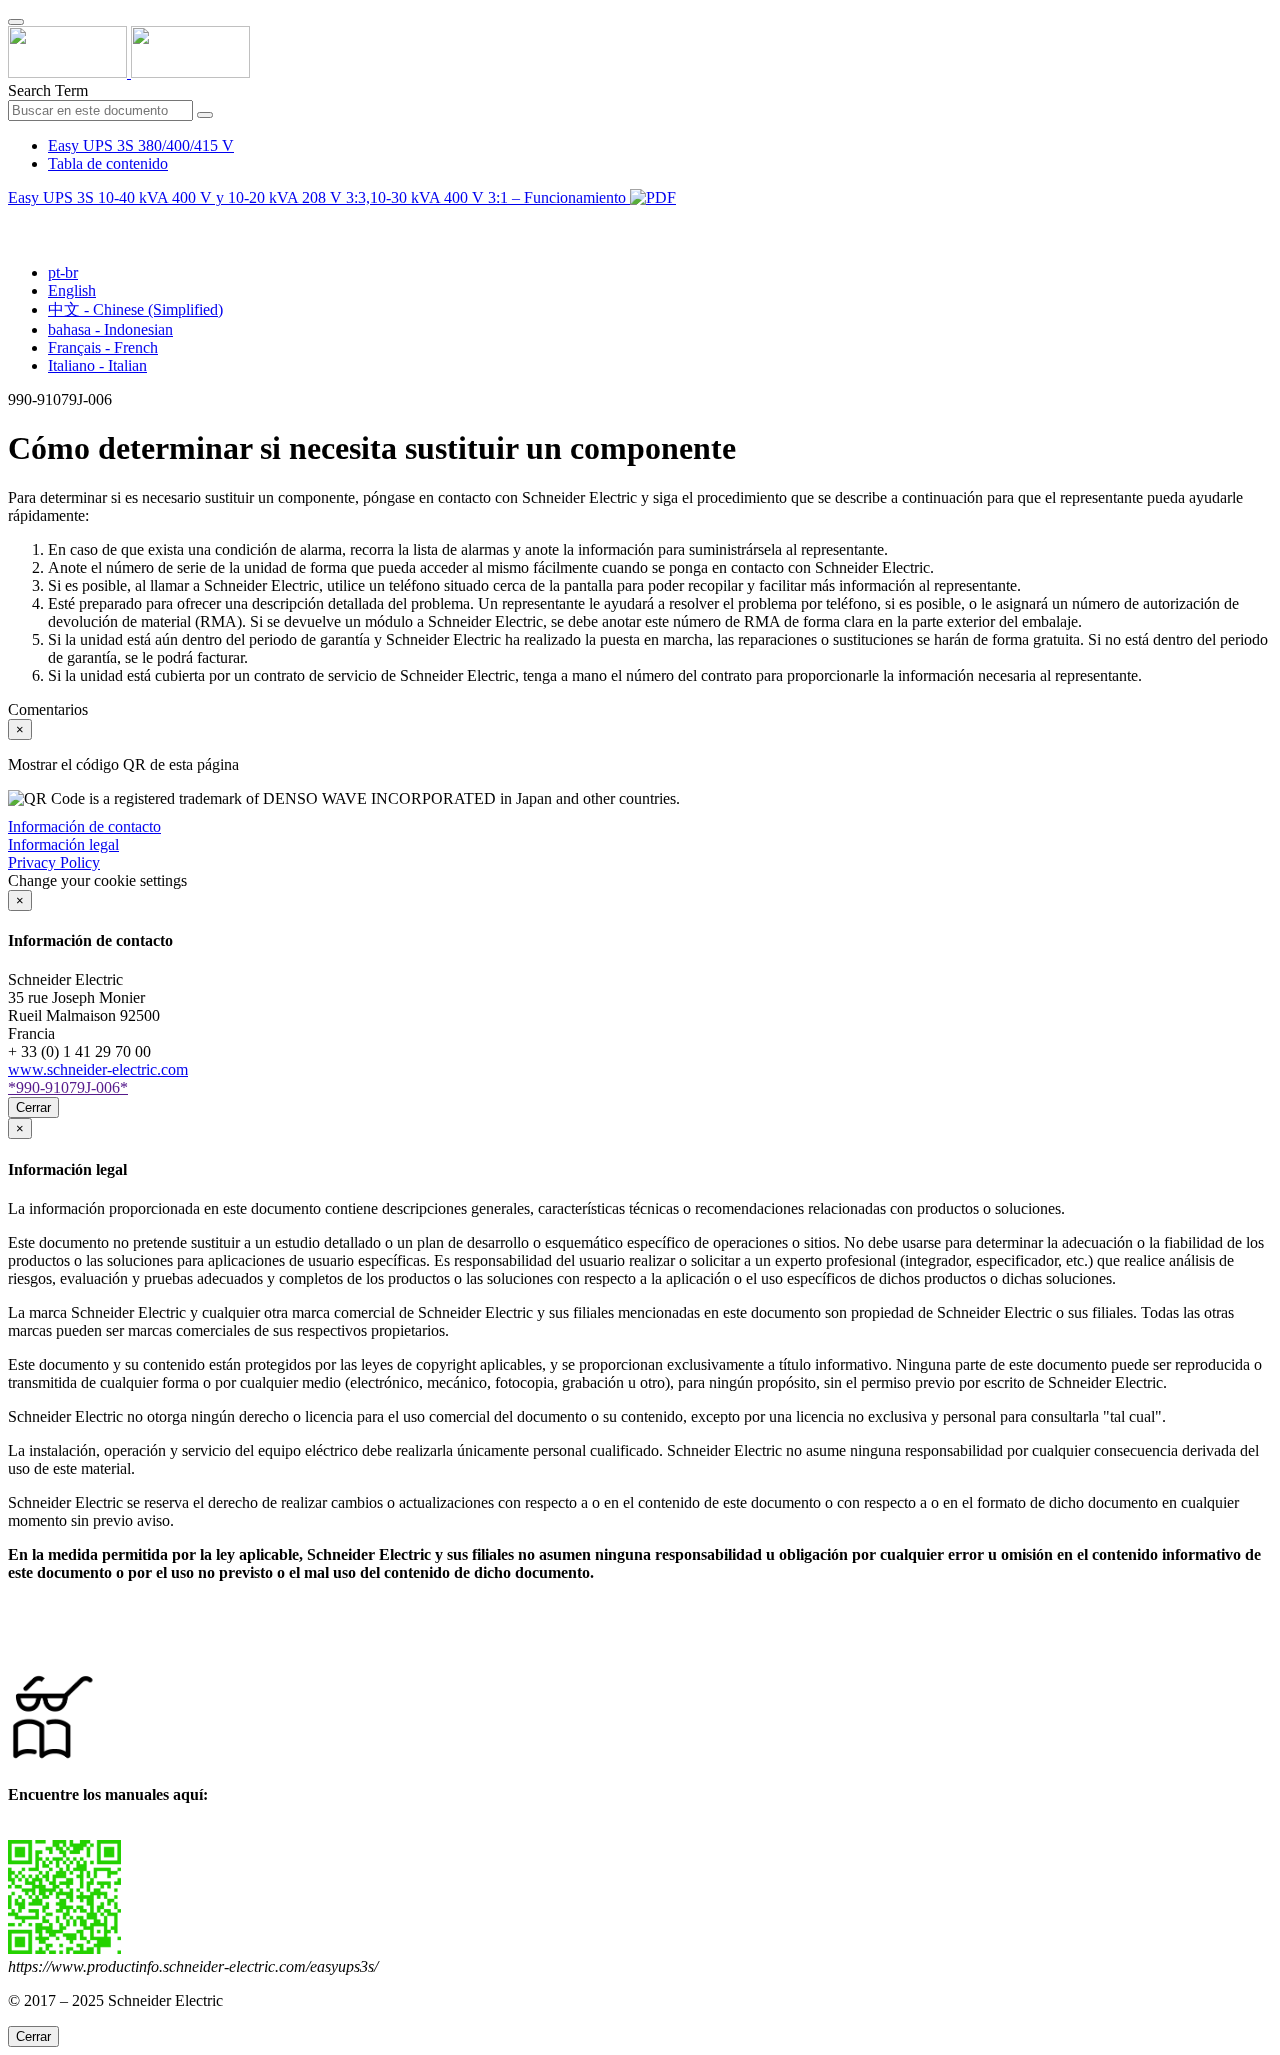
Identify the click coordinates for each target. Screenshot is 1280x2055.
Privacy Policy (54, 862)
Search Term (48, 90)
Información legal (63, 844)
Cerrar (33, 1107)
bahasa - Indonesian (110, 329)
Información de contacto (84, 826)
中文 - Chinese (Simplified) (135, 309)
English (72, 290)
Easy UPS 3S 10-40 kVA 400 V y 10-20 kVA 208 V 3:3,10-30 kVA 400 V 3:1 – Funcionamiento (319, 197)
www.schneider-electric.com (98, 1069)
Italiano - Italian (97, 365)
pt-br (63, 272)
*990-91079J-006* (68, 1087)
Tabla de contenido (108, 163)
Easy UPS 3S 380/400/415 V (141, 145)
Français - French (103, 347)
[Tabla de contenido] (16, 220)
